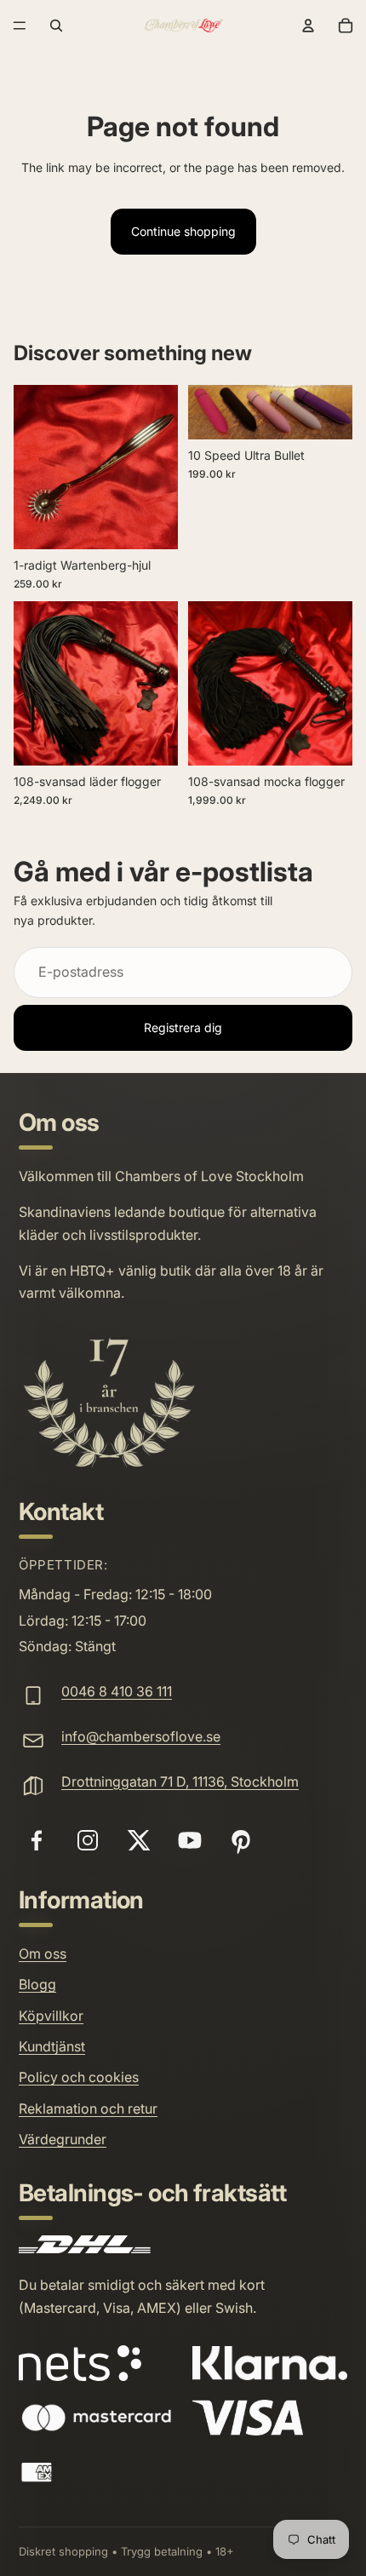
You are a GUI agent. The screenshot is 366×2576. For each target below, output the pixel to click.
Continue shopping (183, 231)
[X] (139, 1840)
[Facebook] (37, 1840)
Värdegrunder (63, 2139)
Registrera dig (183, 1027)
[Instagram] (88, 1840)
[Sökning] (56, 26)
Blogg (37, 1984)
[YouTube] (190, 1840)
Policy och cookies (79, 2077)
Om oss (43, 1954)
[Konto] (308, 26)
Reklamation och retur (88, 2108)
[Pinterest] (241, 1840)
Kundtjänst (52, 2046)
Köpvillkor (51, 2016)
